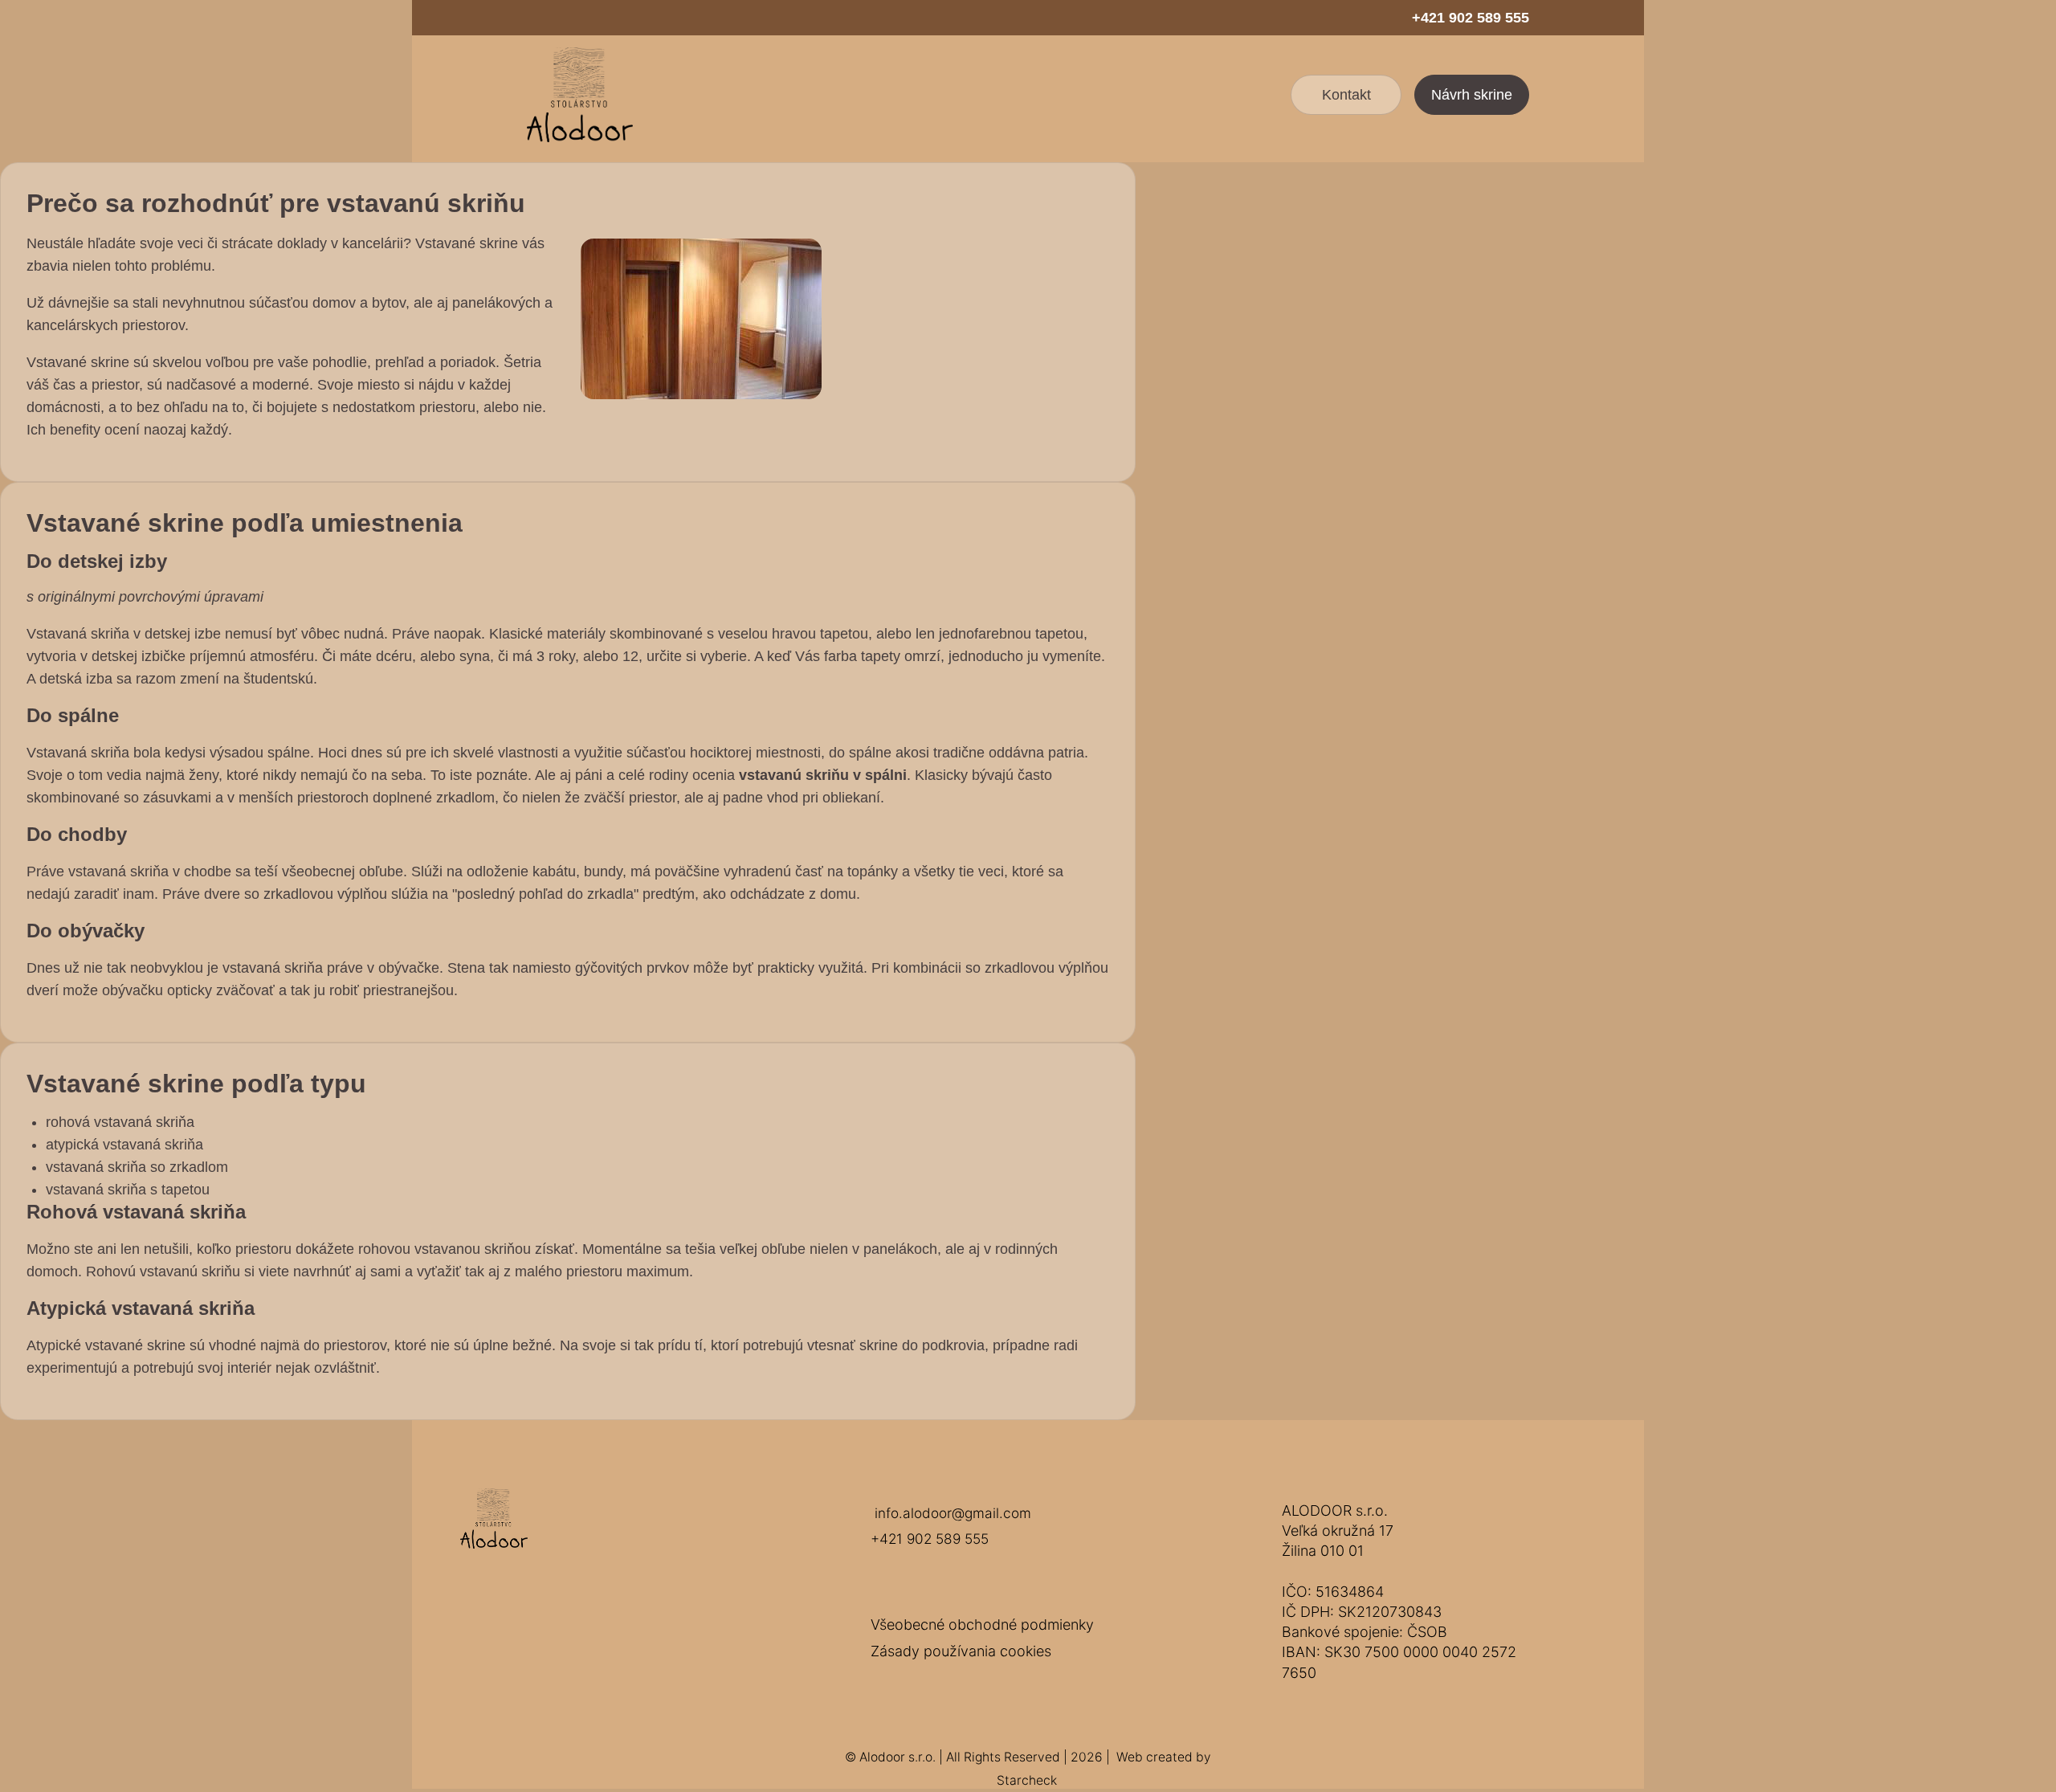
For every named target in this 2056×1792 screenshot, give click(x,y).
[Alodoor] (580, 95)
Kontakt (1346, 95)
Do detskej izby (97, 561)
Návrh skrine (1472, 95)
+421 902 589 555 (1471, 18)
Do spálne (73, 715)
